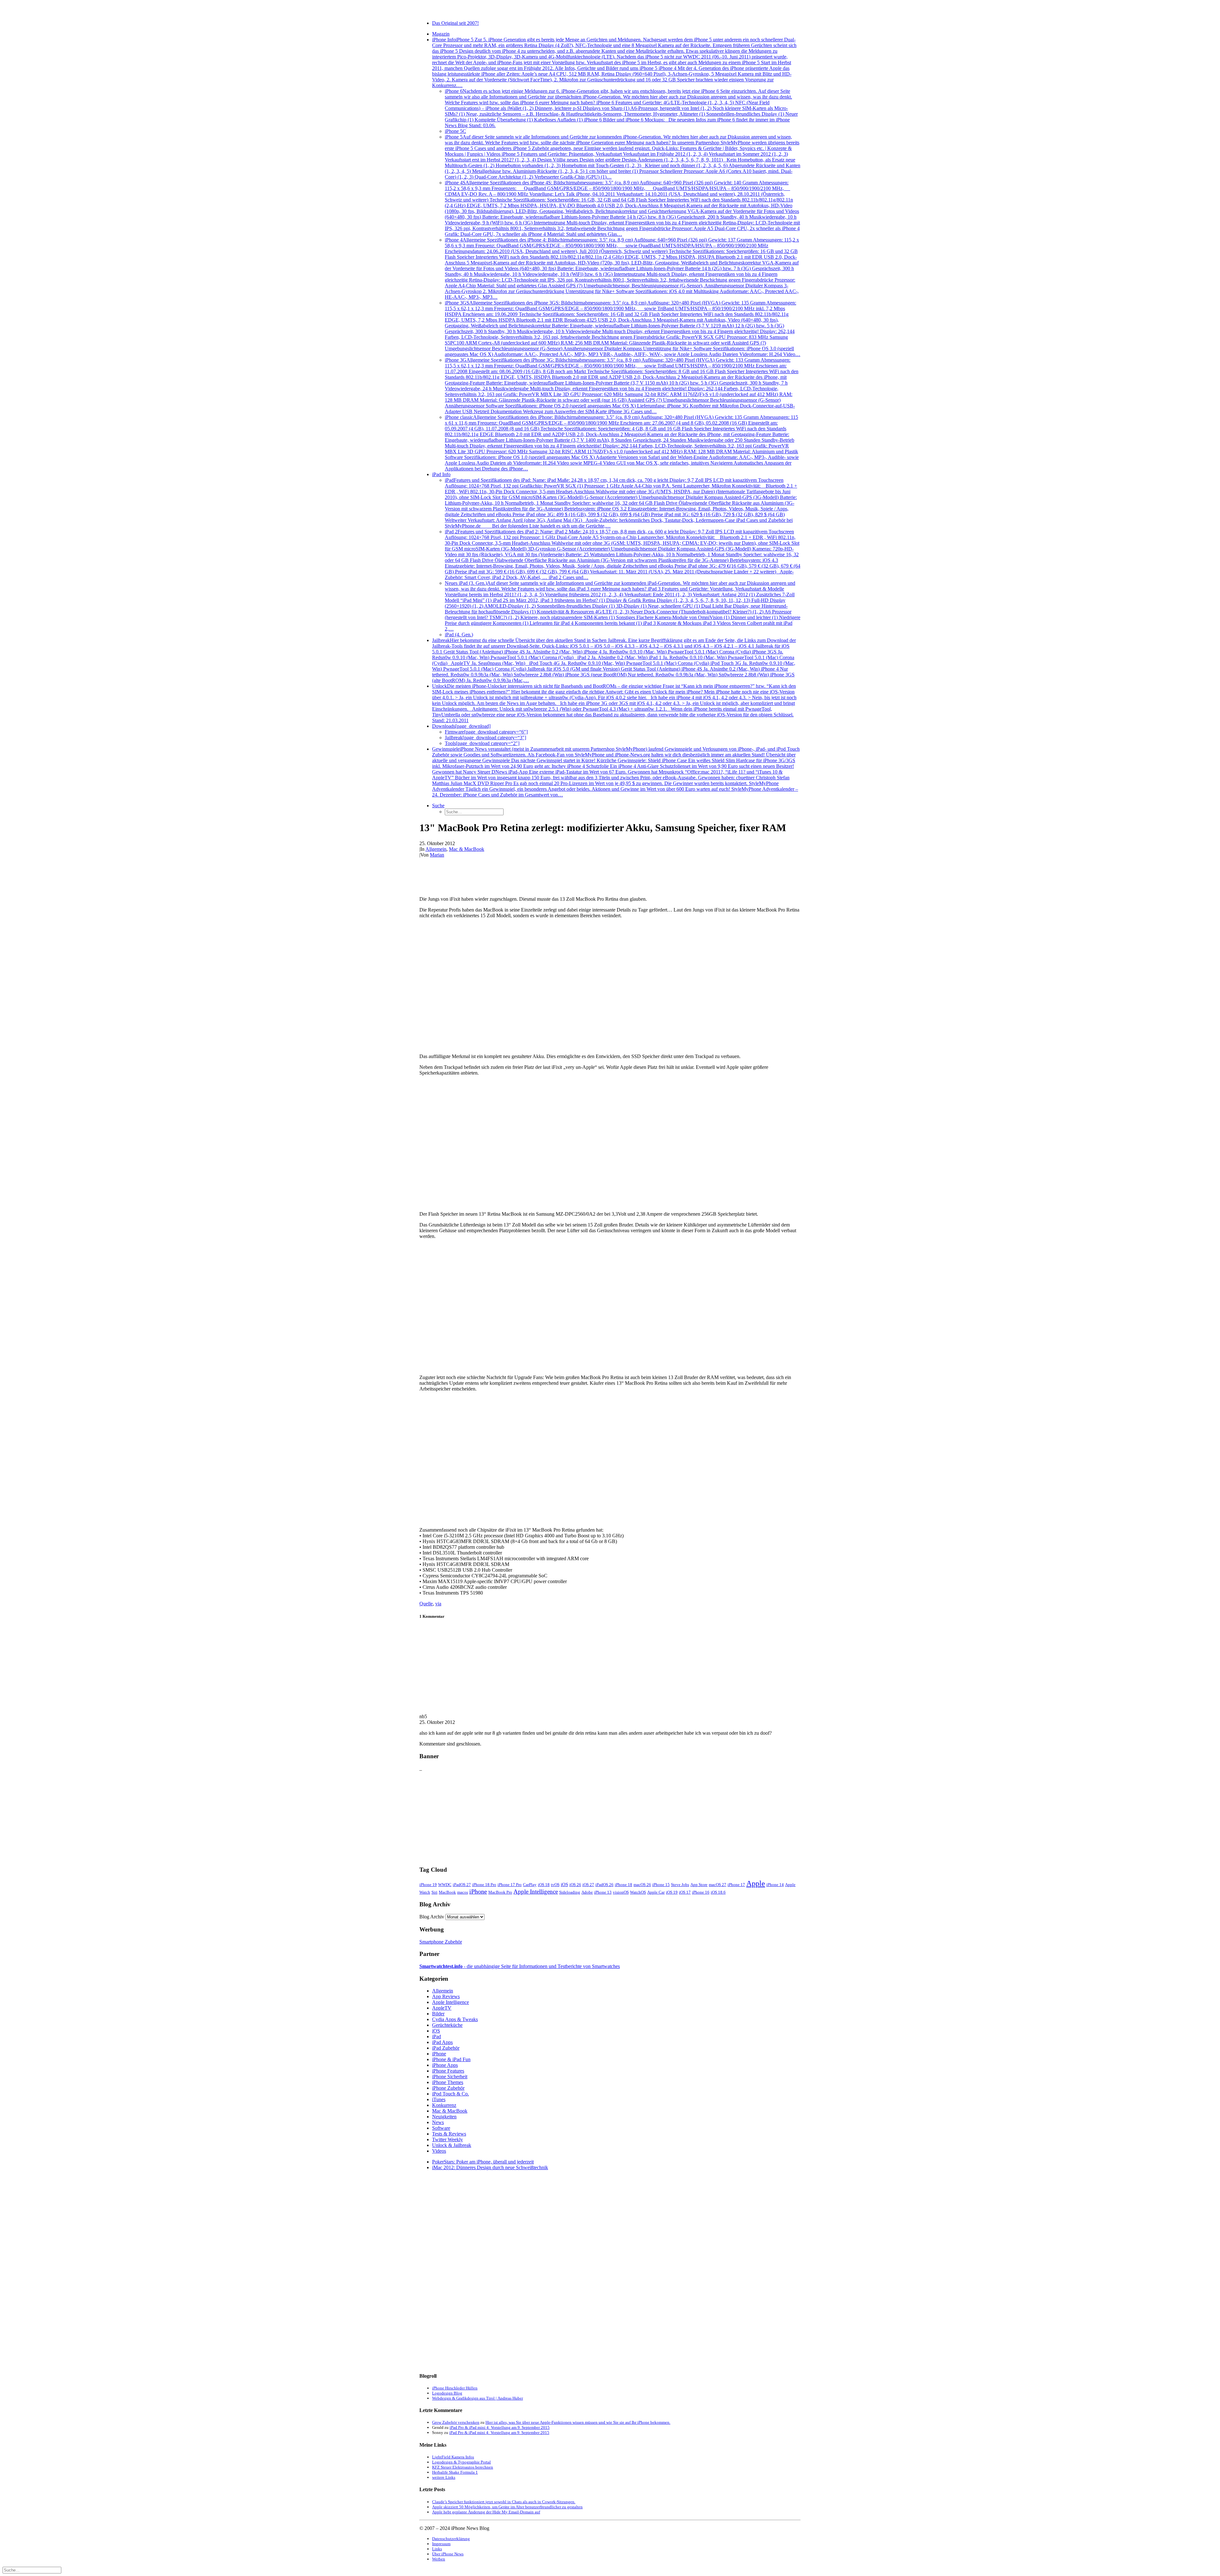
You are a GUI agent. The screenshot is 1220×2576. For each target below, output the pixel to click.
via (438, 1604)
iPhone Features (448, 2071)
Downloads (461, 726)
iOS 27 (588, 1885)
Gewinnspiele (616, 772)
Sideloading (570, 1892)
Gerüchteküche (447, 2025)
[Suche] (32, 2570)
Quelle (426, 1604)
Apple (756, 1883)
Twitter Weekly (447, 2139)
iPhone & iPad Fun (451, 2059)
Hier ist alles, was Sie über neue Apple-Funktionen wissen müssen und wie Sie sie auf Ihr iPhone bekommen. (578, 2422)
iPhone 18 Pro (484, 1885)
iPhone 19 (428, 1885)
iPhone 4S (622, 208)
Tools (482, 743)
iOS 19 (672, 1892)
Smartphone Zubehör (441, 1942)
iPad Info (441, 474)
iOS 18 (544, 1885)
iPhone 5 (623, 157)
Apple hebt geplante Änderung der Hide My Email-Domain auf (486, 2512)
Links (437, 2549)
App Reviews (446, 1996)
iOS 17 (685, 1892)
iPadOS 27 (462, 1885)
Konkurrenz (444, 2105)
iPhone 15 (661, 1885)
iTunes (439, 2099)
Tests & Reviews (449, 2134)
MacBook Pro (500, 1892)
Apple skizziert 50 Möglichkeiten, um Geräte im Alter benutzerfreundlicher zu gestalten (507, 2507)
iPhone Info (614, 62)
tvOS (555, 1885)
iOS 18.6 (718, 1892)
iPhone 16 (701, 1892)
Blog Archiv (432, 1917)
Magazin (441, 34)
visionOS (621, 1892)
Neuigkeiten (444, 2117)
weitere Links (444, 2477)
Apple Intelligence (536, 1892)
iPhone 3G (622, 386)
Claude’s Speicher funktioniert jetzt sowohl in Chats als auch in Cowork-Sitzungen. (504, 2502)
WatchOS (638, 1892)
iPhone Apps (445, 2065)
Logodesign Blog (447, 2393)
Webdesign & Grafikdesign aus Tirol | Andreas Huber (478, 2398)
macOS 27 (718, 1885)
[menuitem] (616, 23)
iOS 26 (575, 1885)
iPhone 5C (455, 131)
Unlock (614, 703)
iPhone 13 (603, 1892)
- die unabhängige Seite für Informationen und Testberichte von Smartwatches (520, 1966)
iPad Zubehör (446, 2048)
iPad (621, 503)
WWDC (445, 1885)
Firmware (486, 732)
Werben (439, 2559)
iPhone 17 (736, 1885)
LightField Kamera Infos (453, 2457)
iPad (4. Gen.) (459, 635)
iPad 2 (623, 554)
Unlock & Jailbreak (452, 2145)
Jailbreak (614, 660)
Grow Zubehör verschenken (456, 2422)
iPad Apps (442, 2042)
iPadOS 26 (604, 1885)
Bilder (438, 2014)
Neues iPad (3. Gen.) (623, 606)
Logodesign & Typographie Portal (461, 2462)
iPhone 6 (621, 108)
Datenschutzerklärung (451, 2539)
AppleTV (442, 2008)
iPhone (478, 1891)
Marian (437, 855)
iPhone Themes (448, 2082)
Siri (434, 1892)
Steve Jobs (680, 1885)
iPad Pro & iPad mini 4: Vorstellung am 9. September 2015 (500, 2427)
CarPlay (530, 1885)
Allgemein (436, 849)
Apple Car (656, 1892)
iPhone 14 (775, 1885)
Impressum (441, 2544)
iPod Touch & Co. (451, 2094)
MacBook (447, 1892)
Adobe (587, 1892)
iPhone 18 (624, 1885)
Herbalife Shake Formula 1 (455, 2472)
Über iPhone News (448, 2554)
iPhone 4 (622, 268)
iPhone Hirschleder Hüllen (455, 2388)
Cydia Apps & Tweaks (455, 2019)
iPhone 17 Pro (510, 1885)
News (438, 2122)
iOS (564, 1884)
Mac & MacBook (467, 849)
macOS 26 (642, 1885)
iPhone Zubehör (448, 2088)
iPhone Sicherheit (450, 2077)
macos (463, 1892)
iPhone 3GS (623, 328)
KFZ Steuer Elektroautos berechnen (463, 2467)
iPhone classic (622, 443)
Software (441, 2128)
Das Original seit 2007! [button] (455, 23)
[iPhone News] (610, 9)
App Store (699, 1885)
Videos (439, 2151)
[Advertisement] (610, 1816)
